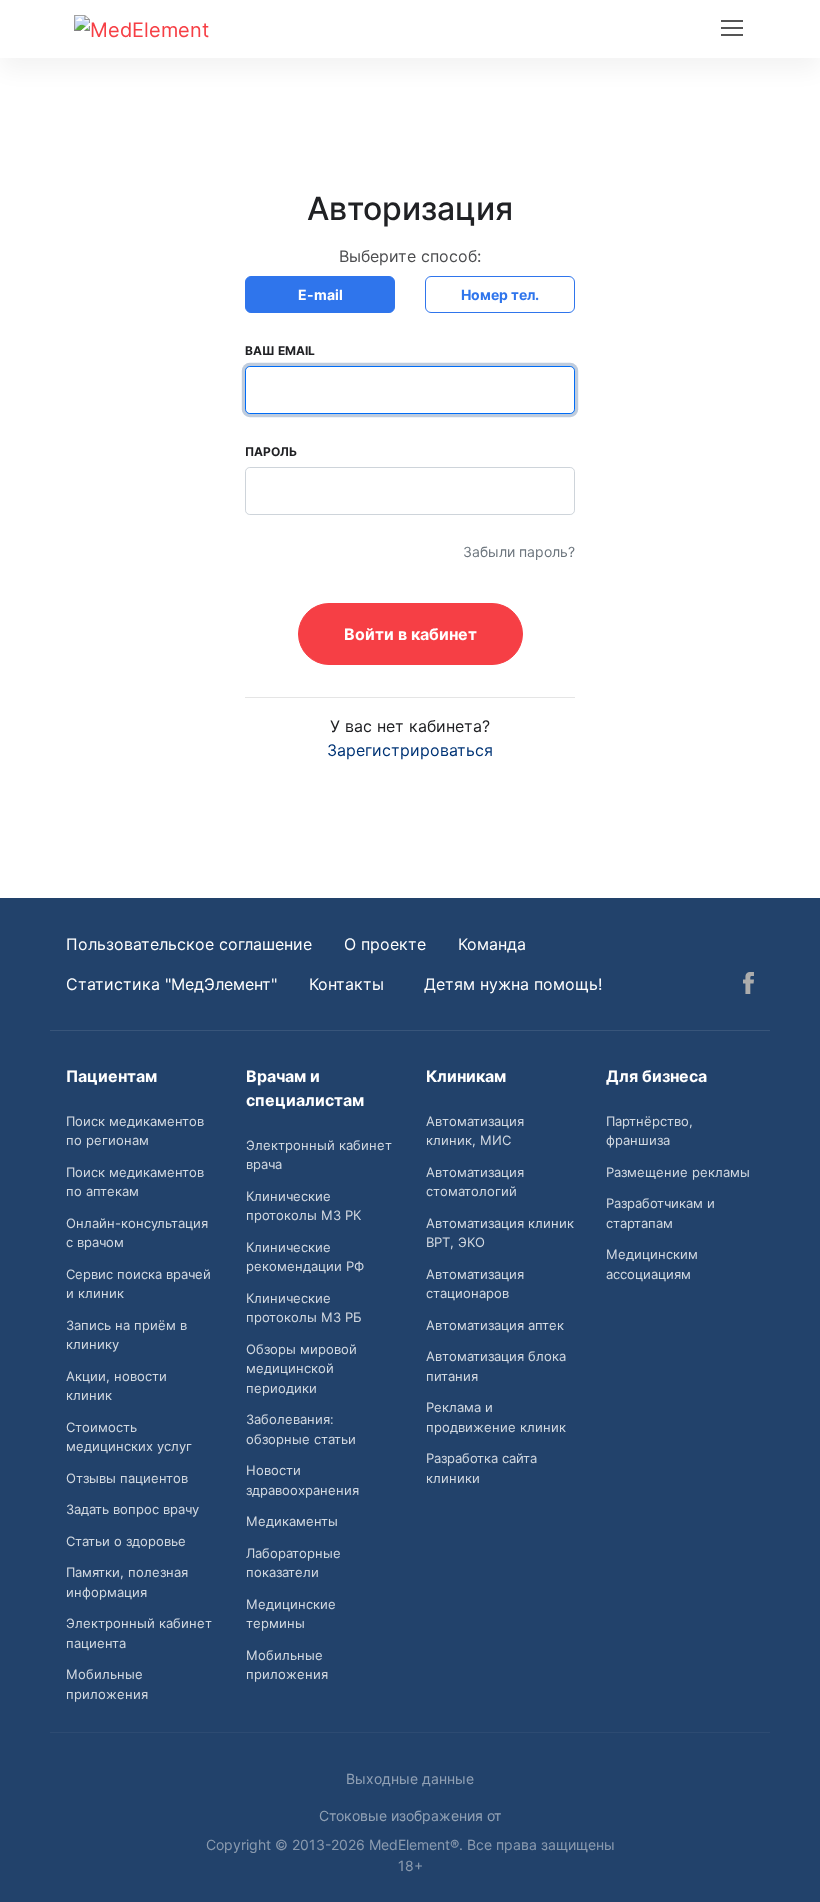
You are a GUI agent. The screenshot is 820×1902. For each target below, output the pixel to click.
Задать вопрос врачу (132, 1509)
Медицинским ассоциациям (652, 1264)
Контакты (346, 984)
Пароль (271, 451)
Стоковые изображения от (410, 1815)
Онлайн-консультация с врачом (137, 1233)
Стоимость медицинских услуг (129, 1437)
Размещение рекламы (678, 1172)
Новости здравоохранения (302, 1480)
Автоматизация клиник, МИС (475, 1131)
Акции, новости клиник (116, 1386)
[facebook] (748, 986)
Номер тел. (500, 294)
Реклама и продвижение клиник (496, 1417)
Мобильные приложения (107, 1684)
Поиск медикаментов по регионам (135, 1131)
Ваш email (280, 350)
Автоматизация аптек (495, 1325)
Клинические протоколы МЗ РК (303, 1206)
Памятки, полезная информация (127, 1582)
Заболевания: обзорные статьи (301, 1429)
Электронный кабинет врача (319, 1155)
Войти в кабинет (410, 634)
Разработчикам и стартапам (660, 1213)
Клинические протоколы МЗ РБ (304, 1308)
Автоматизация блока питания (496, 1366)
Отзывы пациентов (127, 1478)
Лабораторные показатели (293, 1563)
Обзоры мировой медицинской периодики (301, 1368)
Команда (492, 944)
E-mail (320, 294)
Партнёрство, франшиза (649, 1131)
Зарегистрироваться (410, 750)
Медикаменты (292, 1521)
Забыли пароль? (519, 551)
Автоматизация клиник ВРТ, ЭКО (500, 1233)
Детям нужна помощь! (513, 984)
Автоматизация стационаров (475, 1284)
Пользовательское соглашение (189, 944)
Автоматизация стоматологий (475, 1182)
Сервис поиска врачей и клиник (138, 1284)
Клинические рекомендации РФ (305, 1257)
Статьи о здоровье (126, 1541)
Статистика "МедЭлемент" (171, 984)
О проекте (385, 944)
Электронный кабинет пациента (139, 1633)
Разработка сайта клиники (481, 1468)
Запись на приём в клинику (126, 1335)
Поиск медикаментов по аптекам (135, 1182)
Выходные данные (410, 1778)
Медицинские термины (291, 1614)
